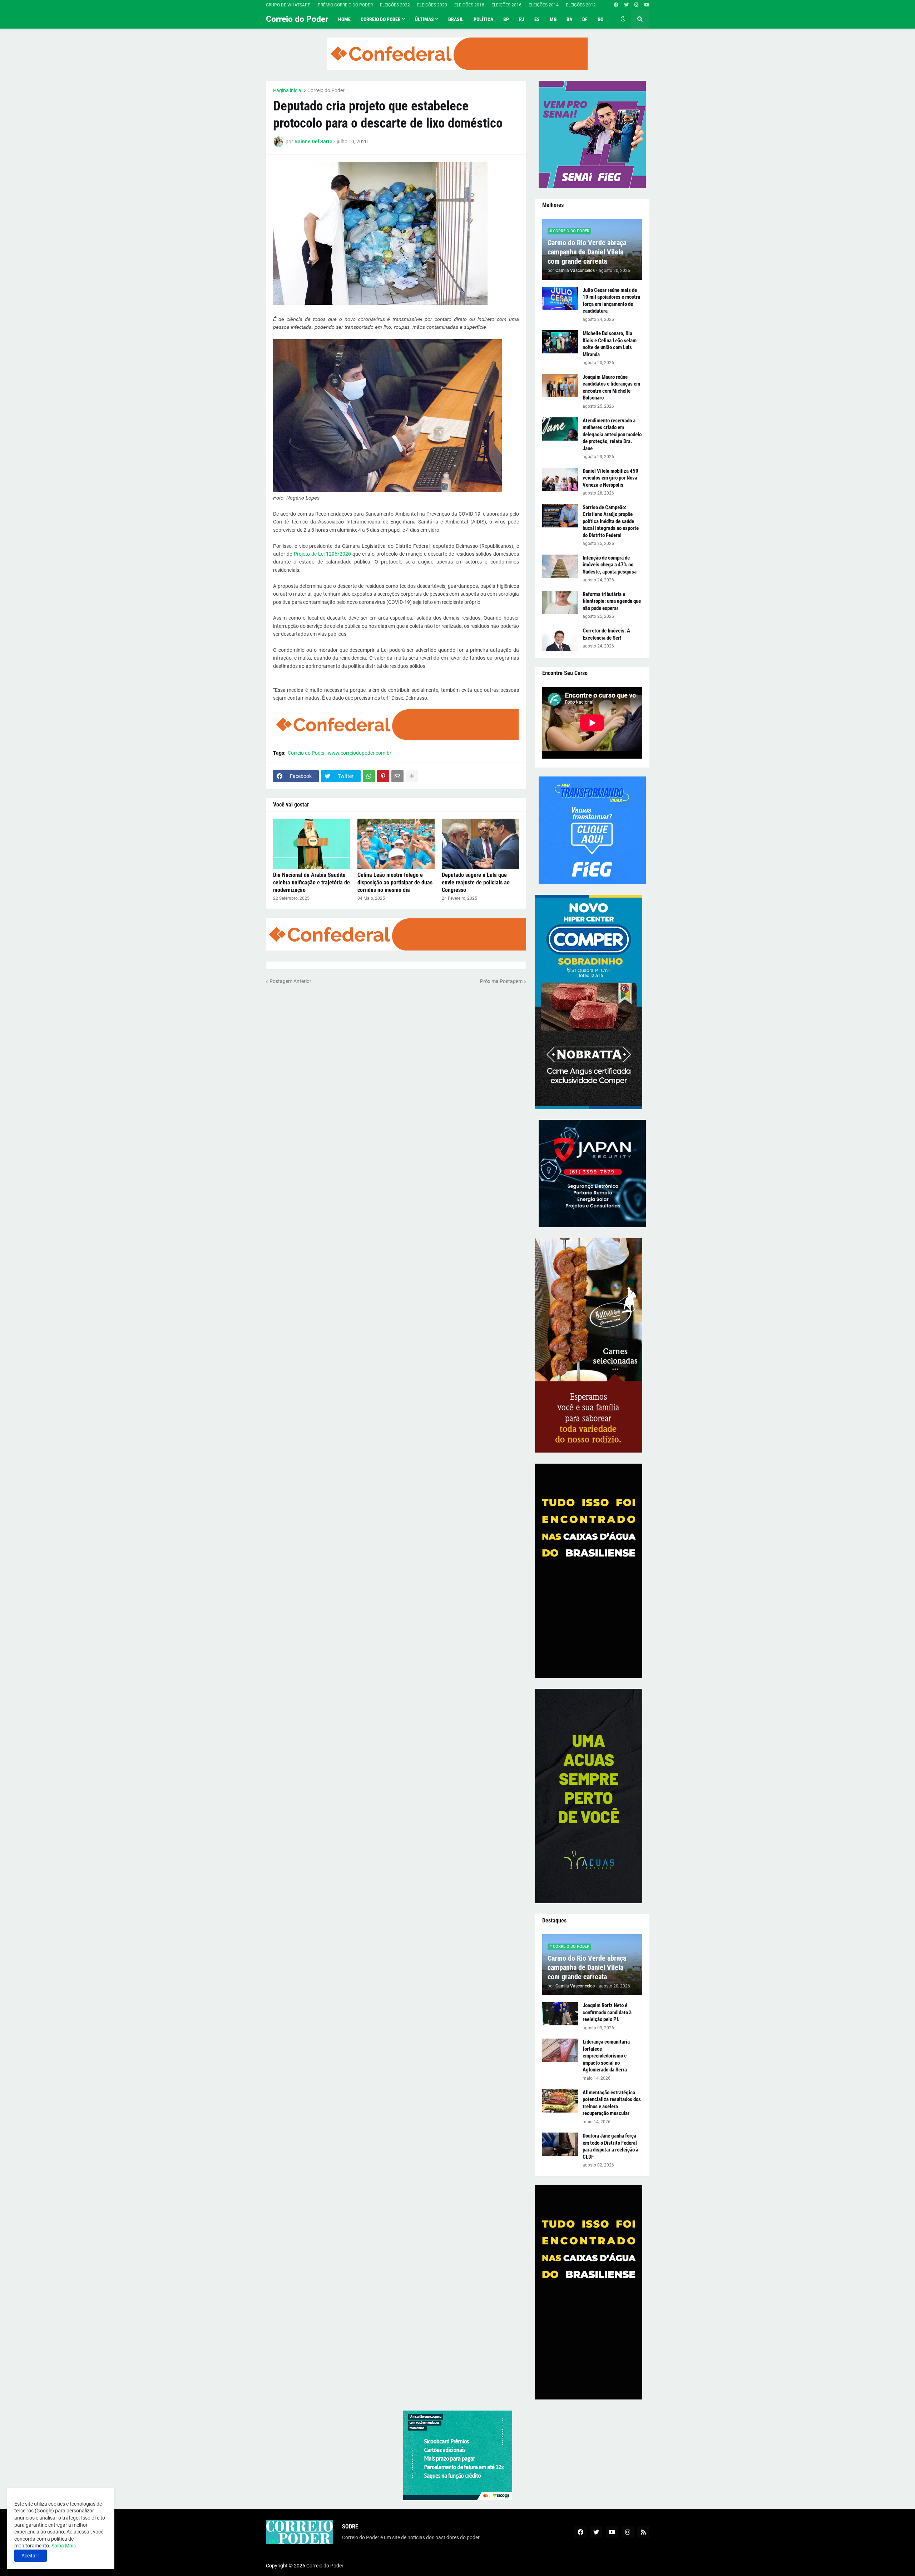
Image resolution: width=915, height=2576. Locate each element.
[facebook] (616, 5)
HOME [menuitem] (344, 19)
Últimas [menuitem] (424, 19)
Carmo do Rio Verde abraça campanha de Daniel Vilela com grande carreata (587, 252)
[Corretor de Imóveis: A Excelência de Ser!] (560, 639)
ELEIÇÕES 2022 (395, 5)
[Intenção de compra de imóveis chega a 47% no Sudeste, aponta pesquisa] (560, 566)
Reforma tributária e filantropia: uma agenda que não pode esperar (612, 601)
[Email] (397, 776)
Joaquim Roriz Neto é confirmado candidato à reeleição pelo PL (607, 2012)
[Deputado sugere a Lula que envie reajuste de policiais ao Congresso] (480, 844)
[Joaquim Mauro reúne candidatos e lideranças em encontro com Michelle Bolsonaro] (560, 385)
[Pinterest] (383, 776)
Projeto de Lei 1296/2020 (322, 554)
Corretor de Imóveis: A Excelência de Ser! (606, 634)
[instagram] (636, 5)
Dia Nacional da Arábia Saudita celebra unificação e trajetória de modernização (311, 882)
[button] (623, 19)
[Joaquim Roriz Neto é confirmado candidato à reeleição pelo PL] (560, 2014)
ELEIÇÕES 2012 (581, 5)
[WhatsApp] (369, 776)
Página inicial (288, 90)
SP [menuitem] (506, 19)
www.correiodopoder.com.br (360, 753)
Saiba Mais (63, 2546)
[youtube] (647, 5)
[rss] (643, 2532)
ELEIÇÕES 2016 (506, 5)
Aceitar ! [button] (31, 2556)
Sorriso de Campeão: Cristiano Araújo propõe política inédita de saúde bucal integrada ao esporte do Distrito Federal (611, 521)
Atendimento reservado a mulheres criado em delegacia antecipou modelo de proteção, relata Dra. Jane (612, 435)
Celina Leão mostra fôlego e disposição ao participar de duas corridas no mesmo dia (395, 882)
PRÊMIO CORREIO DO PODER (345, 5)
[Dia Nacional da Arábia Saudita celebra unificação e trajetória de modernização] (312, 844)
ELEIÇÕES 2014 (544, 5)
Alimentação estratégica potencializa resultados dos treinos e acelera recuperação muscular (612, 2103)
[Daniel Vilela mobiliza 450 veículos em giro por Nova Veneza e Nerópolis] (560, 479)
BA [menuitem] (569, 19)
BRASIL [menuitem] (456, 19)
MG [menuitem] (553, 19)
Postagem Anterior (290, 981)
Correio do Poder (297, 19)
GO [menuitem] (600, 19)
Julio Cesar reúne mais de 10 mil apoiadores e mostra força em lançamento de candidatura (611, 301)
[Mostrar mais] (412, 776)
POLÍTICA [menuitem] (483, 19)
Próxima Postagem (501, 981)
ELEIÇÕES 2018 (469, 5)
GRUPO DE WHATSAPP (288, 5)
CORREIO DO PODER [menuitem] (381, 19)
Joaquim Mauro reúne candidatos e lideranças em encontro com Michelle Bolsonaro (611, 388)
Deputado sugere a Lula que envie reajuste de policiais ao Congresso (476, 882)
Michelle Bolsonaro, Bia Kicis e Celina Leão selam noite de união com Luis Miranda (610, 344)
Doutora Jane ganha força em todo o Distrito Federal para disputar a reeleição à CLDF (610, 2146)
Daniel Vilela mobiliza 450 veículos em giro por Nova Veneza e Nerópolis (610, 478)
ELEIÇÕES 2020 (432, 5)
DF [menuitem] (585, 19)
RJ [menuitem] (522, 19)
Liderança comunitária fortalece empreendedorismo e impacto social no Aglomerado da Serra (606, 2056)
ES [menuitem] (537, 19)
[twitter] (626, 5)
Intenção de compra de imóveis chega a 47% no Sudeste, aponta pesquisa (610, 565)
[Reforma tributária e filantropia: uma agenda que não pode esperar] (560, 603)
